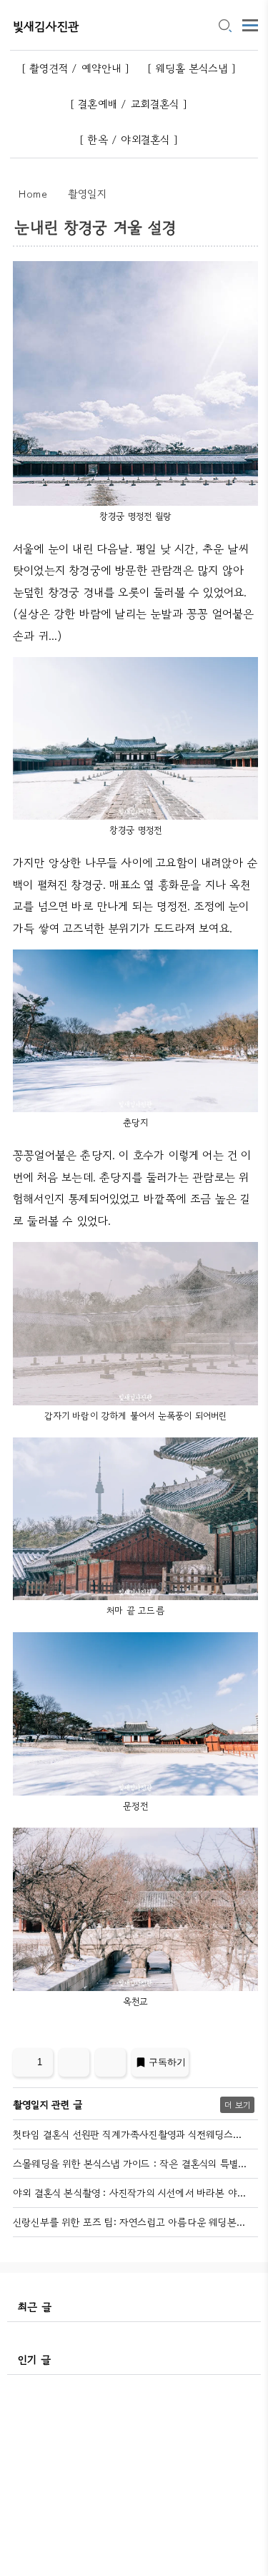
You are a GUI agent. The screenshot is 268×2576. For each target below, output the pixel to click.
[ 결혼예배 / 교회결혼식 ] (129, 104)
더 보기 (237, 2105)
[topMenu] (250, 24)
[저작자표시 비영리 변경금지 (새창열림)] (239, 2067)
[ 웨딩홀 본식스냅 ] (192, 68)
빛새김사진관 (46, 26)
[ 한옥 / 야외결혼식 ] (129, 139)
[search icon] (224, 26)
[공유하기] (74, 2062)
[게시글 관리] (110, 2062)
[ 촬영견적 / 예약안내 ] (75, 68)
